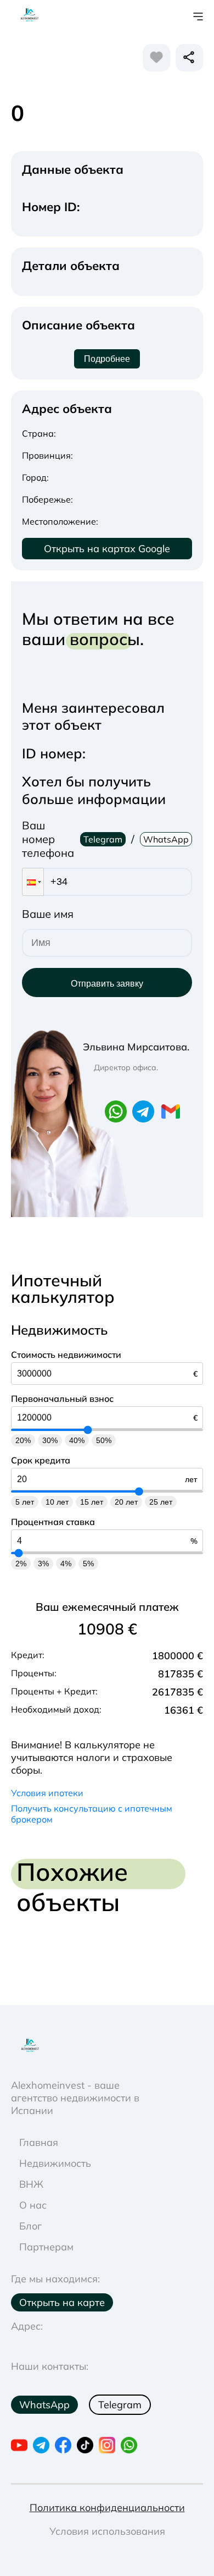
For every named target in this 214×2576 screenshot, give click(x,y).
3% (43, 1564)
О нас (33, 2205)
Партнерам (46, 2247)
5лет (25, 1502)
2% (21, 1564)
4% (66, 1564)
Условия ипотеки (47, 1793)
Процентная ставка (53, 1522)
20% (23, 1440)
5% (88, 1564)
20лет (126, 1502)
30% (50, 1440)
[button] (33, 882)
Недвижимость (55, 2163)
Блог (30, 2226)
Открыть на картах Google (107, 549)
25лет (161, 1502)
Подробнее (107, 359)
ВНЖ (31, 2184)
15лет (92, 1502)
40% (77, 1440)
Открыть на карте (62, 2302)
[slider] (88, 1430)
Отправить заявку (107, 984)
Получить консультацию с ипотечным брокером (92, 1814)
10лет (57, 1502)
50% (104, 1440)
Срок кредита (41, 1460)
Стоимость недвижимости (66, 1355)
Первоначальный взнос (62, 1399)
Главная (39, 2142)
